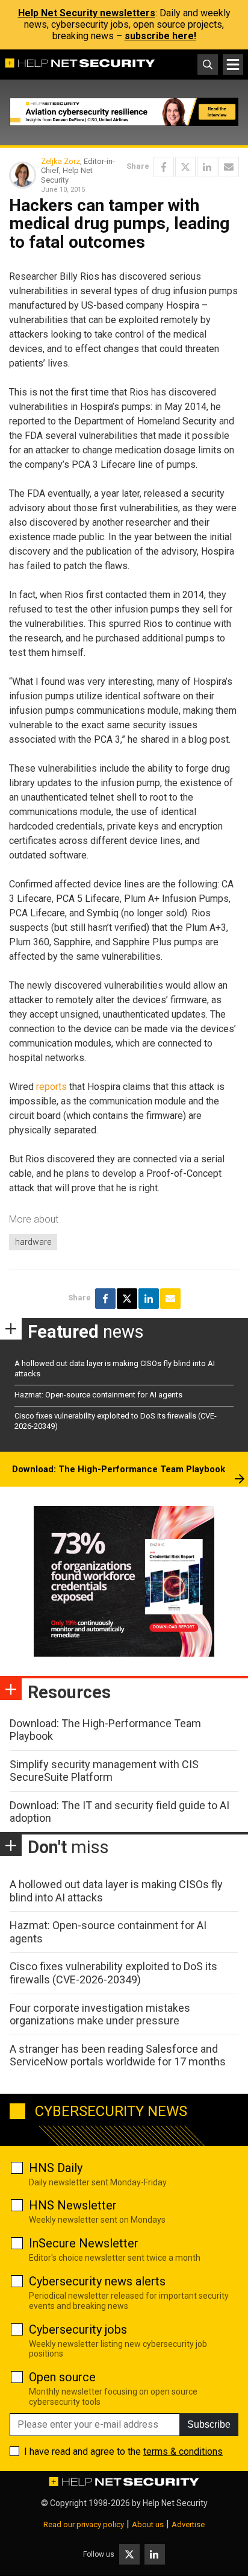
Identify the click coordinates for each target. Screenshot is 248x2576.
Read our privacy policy (84, 2524)
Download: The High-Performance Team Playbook (119, 1469)
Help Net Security (175, 2503)
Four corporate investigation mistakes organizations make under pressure (100, 2014)
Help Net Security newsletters (87, 13)
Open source (62, 2377)
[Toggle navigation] (233, 65)
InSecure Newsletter (84, 2243)
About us (148, 2524)
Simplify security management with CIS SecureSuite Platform (104, 1771)
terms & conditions (183, 2452)
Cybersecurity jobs (78, 2329)
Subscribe (209, 2424)
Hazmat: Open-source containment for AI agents (98, 1395)
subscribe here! (160, 36)
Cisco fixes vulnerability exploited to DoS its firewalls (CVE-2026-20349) (113, 1973)
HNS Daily (56, 2168)
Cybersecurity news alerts (97, 2281)
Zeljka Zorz (60, 161)
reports (51, 1087)
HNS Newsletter (73, 2205)
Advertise (188, 2524)
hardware (33, 1242)
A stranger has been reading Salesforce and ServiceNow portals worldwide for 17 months (118, 2055)
